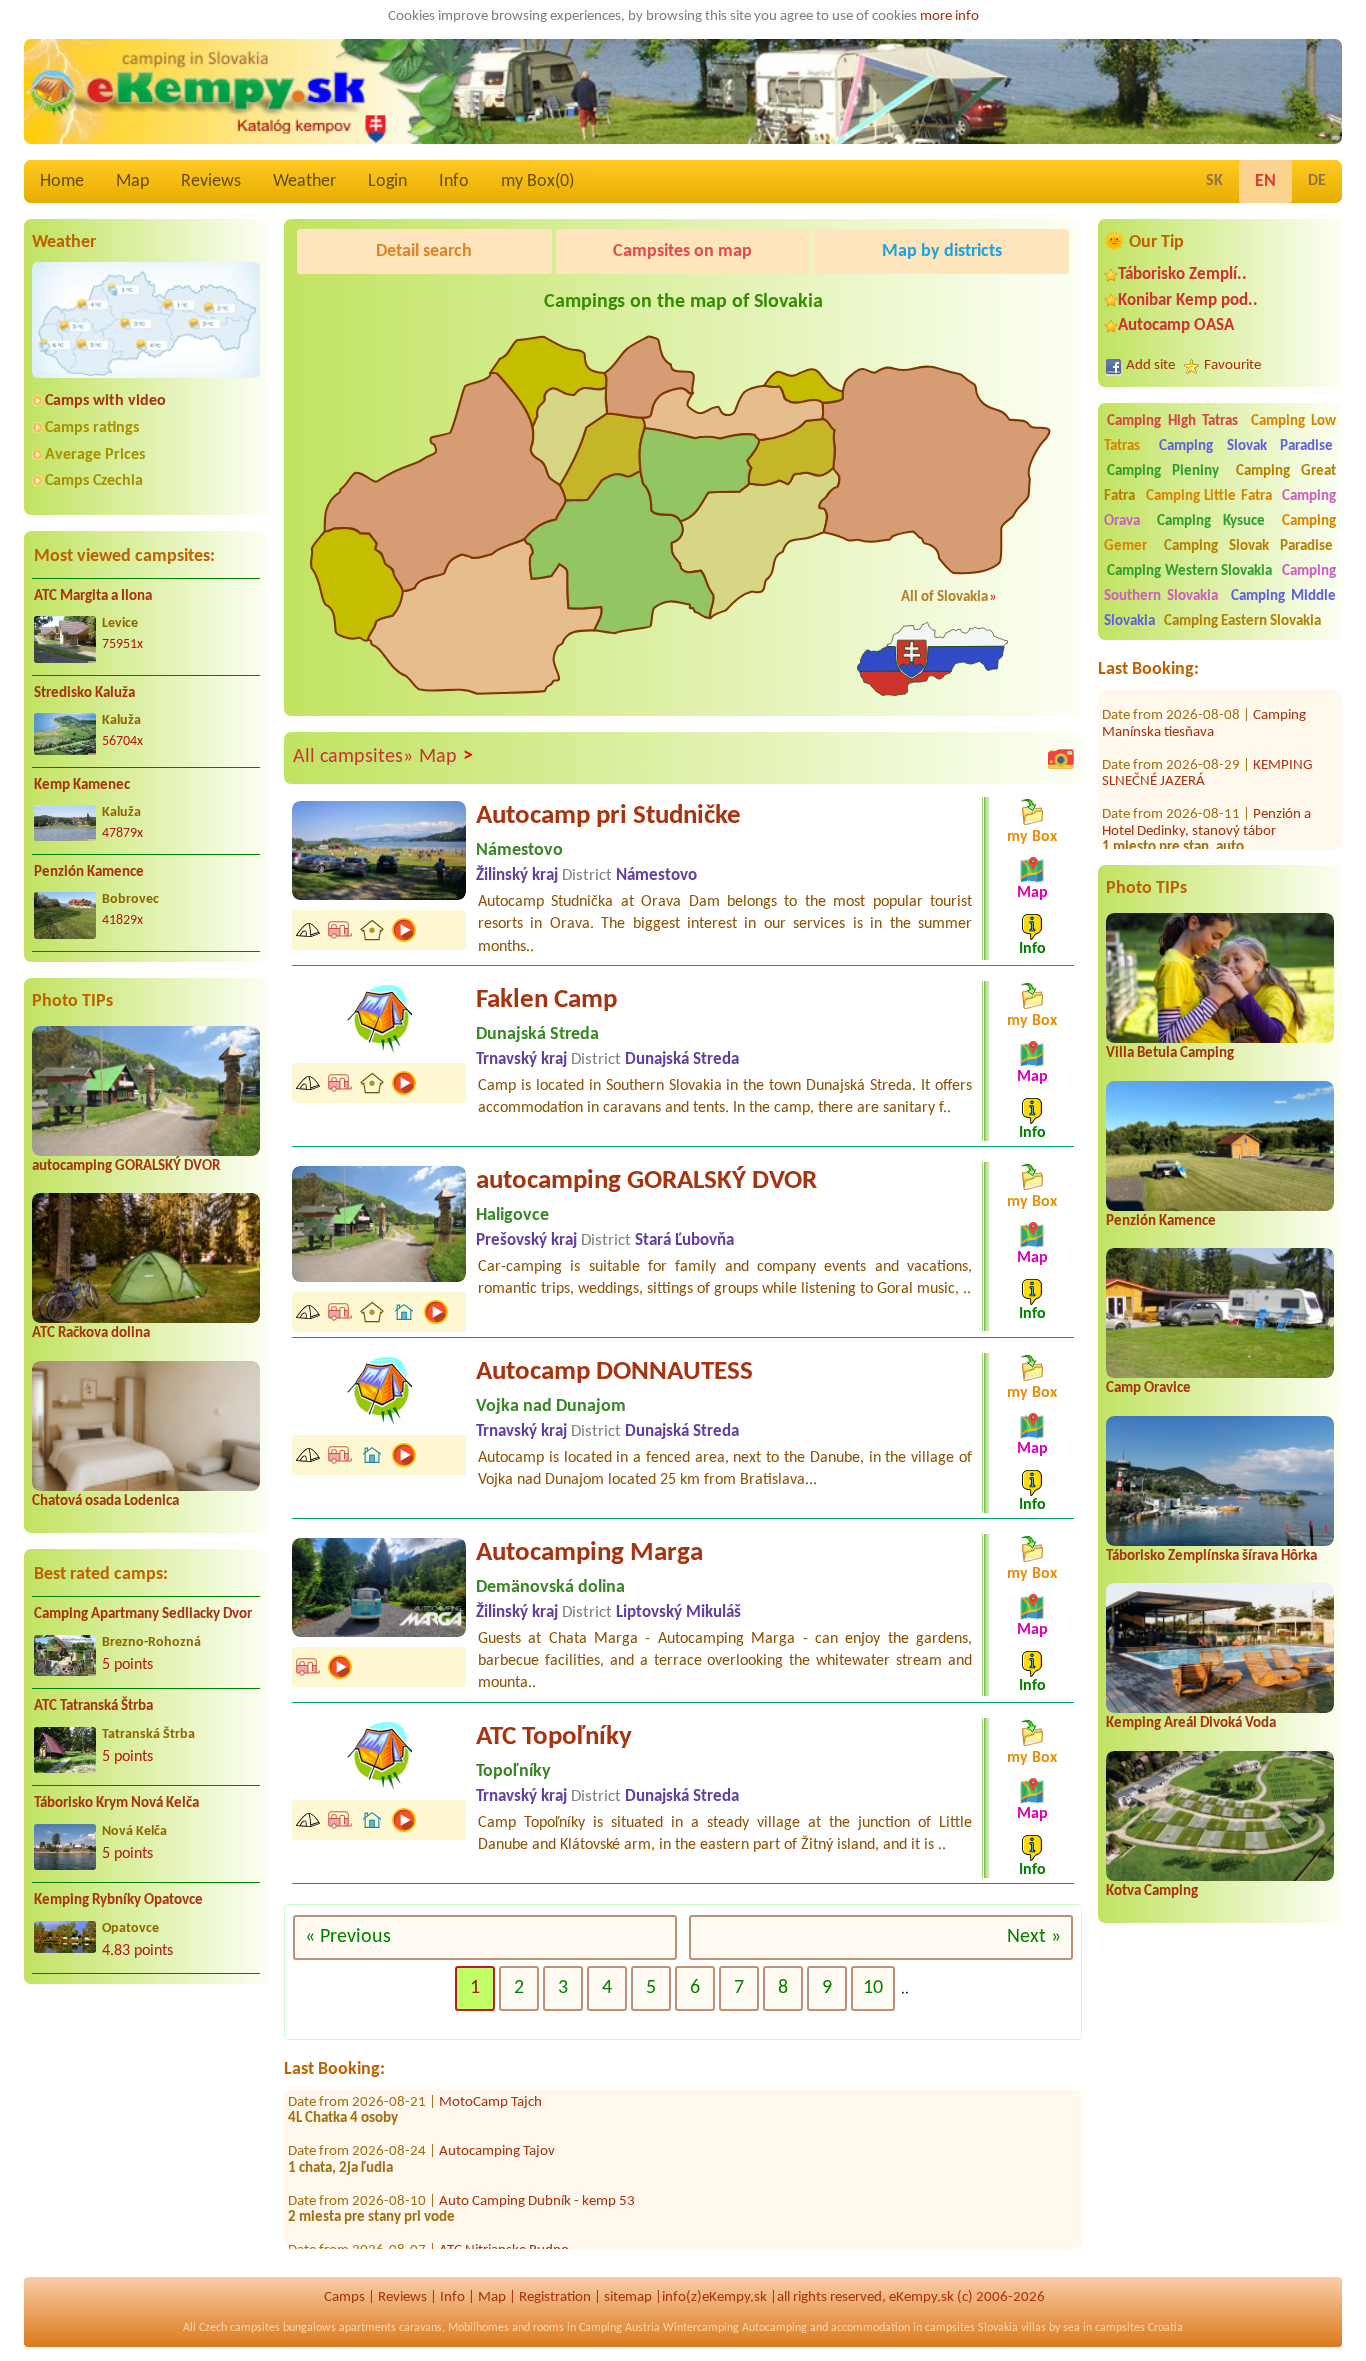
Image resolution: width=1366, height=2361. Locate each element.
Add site (1150, 365)
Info (454, 181)
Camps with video (105, 401)
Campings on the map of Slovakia (683, 302)
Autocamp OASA (1176, 325)
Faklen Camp (546, 1000)
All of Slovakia (944, 597)
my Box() (537, 181)
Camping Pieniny (1163, 471)
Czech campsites (239, 2328)
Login (387, 181)
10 (873, 1988)
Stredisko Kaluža (84, 693)
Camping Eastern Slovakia (1242, 621)
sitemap (628, 2297)
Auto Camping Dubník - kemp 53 (537, 2159)
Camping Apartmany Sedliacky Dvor (143, 1614)
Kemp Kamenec (82, 785)
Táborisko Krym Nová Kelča (116, 1803)
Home (62, 181)
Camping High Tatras (1172, 421)
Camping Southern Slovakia (1220, 584)
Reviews (211, 181)
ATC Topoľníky (554, 1737)
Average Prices (95, 455)
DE (1317, 181)
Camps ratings (92, 428)
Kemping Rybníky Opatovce (118, 1900)
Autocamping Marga (589, 1553)
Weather (304, 181)
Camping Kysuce (1210, 521)
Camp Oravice (1148, 1388)
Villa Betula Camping (1170, 1053)
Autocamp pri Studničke (608, 816)
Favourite (1232, 365)
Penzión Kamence (89, 872)
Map (132, 181)
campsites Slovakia (971, 2328)
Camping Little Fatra (1209, 496)
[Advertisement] (146, 2129)
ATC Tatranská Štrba (93, 1706)
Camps (344, 2297)
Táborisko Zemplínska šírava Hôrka (1211, 1556)
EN (1265, 181)
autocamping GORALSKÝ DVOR (126, 1166)
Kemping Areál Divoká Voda (1191, 1723)
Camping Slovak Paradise (1246, 446)
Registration (555, 2297)
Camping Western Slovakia (1189, 571)
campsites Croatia (1139, 2328)
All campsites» (353, 757)
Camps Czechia (94, 481)
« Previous (348, 1937)
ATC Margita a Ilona (93, 596)
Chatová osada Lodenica (105, 1501)
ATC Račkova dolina (91, 1333)
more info (949, 16)
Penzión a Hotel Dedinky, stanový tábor (1206, 781)
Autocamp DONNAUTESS (614, 1372)
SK (1214, 181)
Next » (1034, 1937)
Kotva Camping (1152, 1891)
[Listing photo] (1061, 758)
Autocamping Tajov (497, 2109)
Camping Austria (619, 2328)
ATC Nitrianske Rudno (504, 2208)
